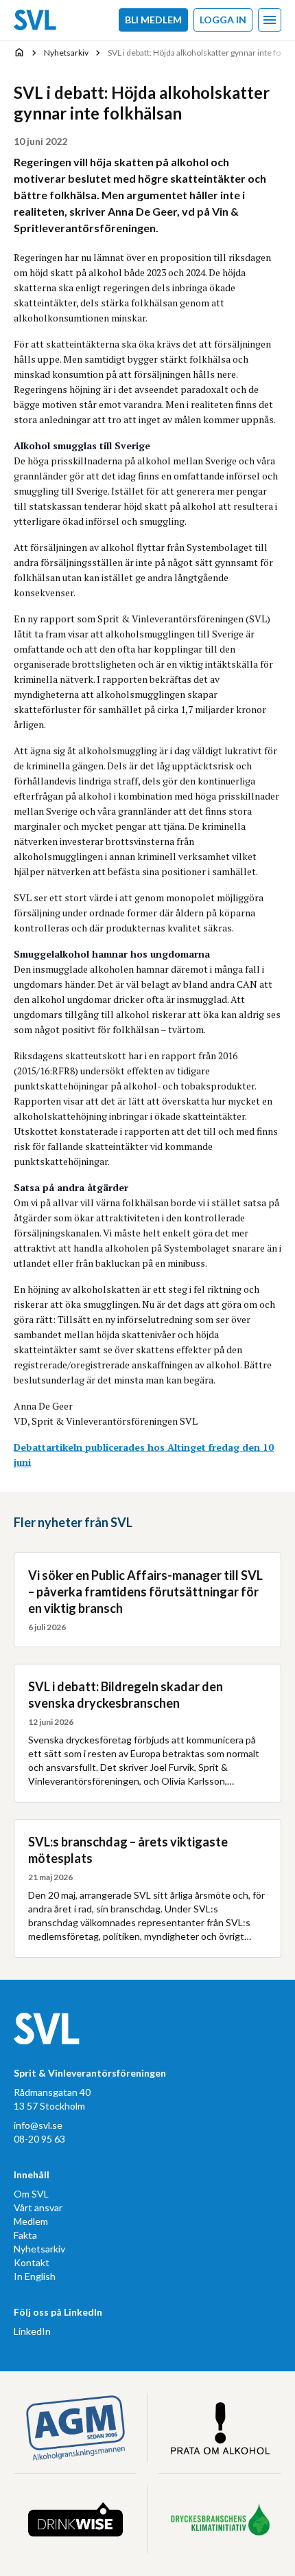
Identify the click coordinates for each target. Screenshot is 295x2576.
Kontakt (32, 2262)
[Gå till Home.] (19, 52)
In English (35, 2276)
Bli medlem (153, 20)
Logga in (223, 20)
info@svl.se (38, 2125)
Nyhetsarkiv (39, 2249)
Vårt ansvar (38, 2207)
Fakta (25, 2235)
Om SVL (31, 2194)
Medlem (31, 2221)
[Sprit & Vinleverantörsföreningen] (35, 20)
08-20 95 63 (39, 2139)
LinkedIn (32, 2331)
